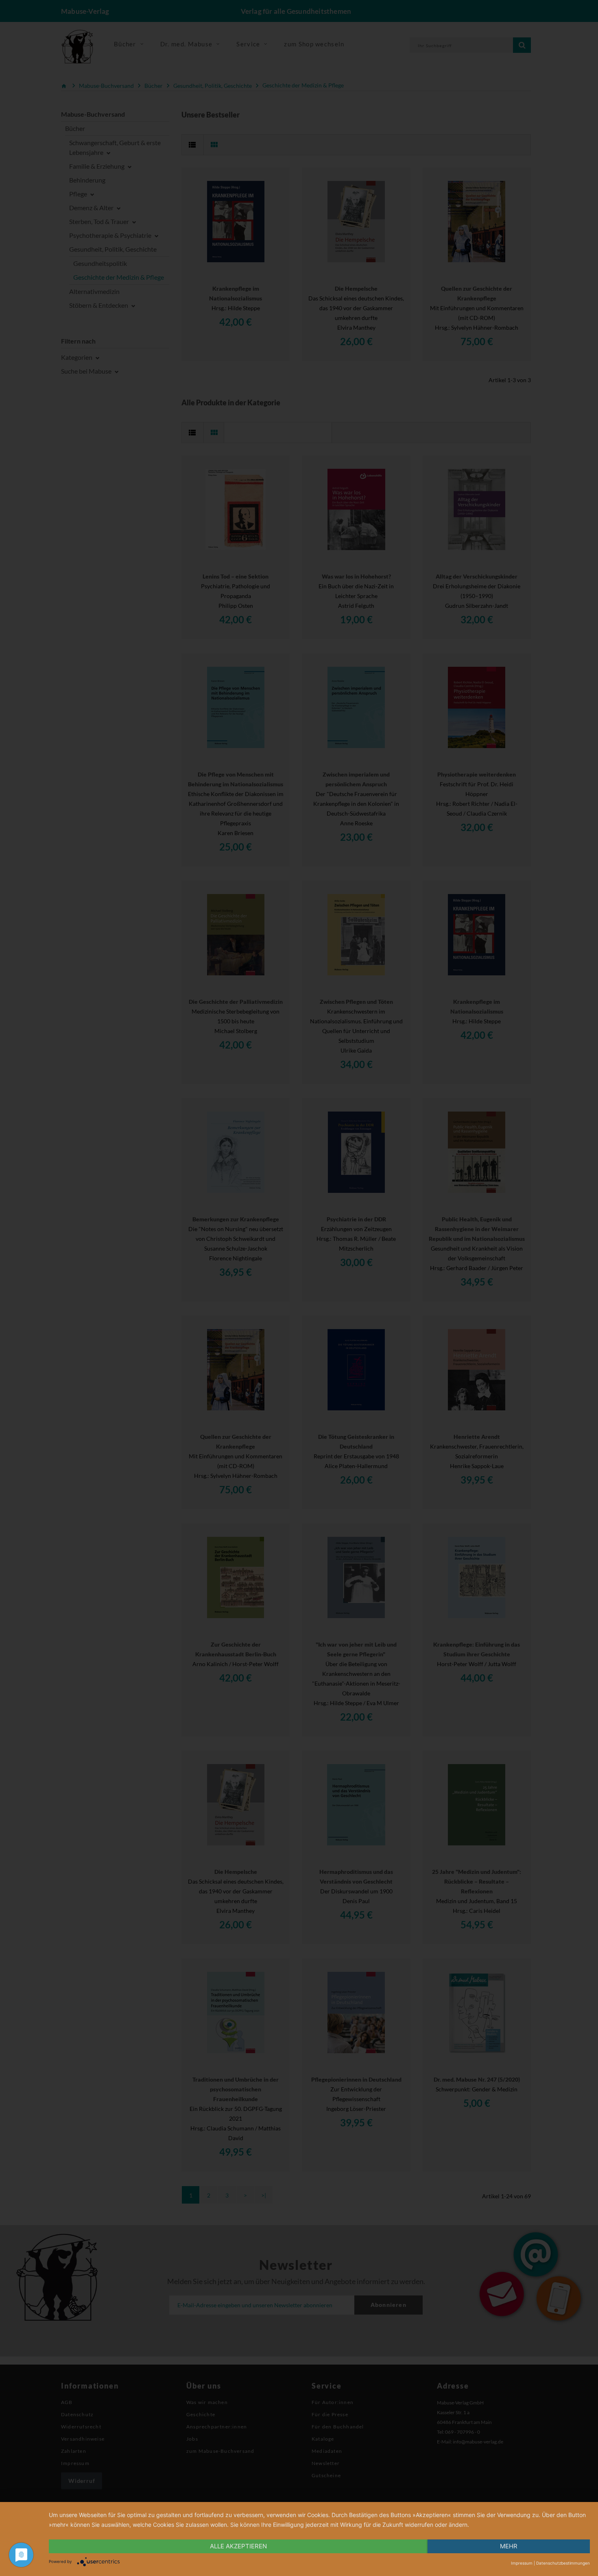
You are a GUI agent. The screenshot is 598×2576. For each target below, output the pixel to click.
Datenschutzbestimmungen (563, 2563)
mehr (509, 2546)
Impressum (522, 2563)
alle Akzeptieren (238, 2546)
